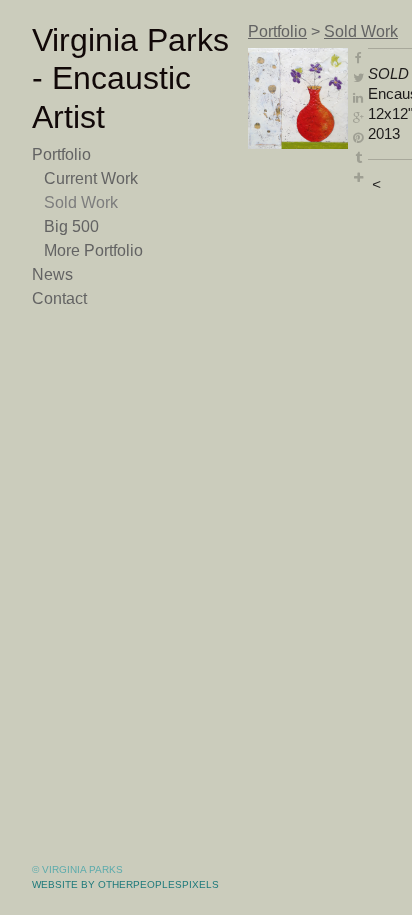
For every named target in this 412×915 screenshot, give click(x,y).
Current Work (91, 178)
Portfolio (61, 154)
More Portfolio (93, 250)
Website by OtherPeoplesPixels (125, 884)
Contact (59, 298)
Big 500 (71, 226)
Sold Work (81, 202)
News (52, 274)
